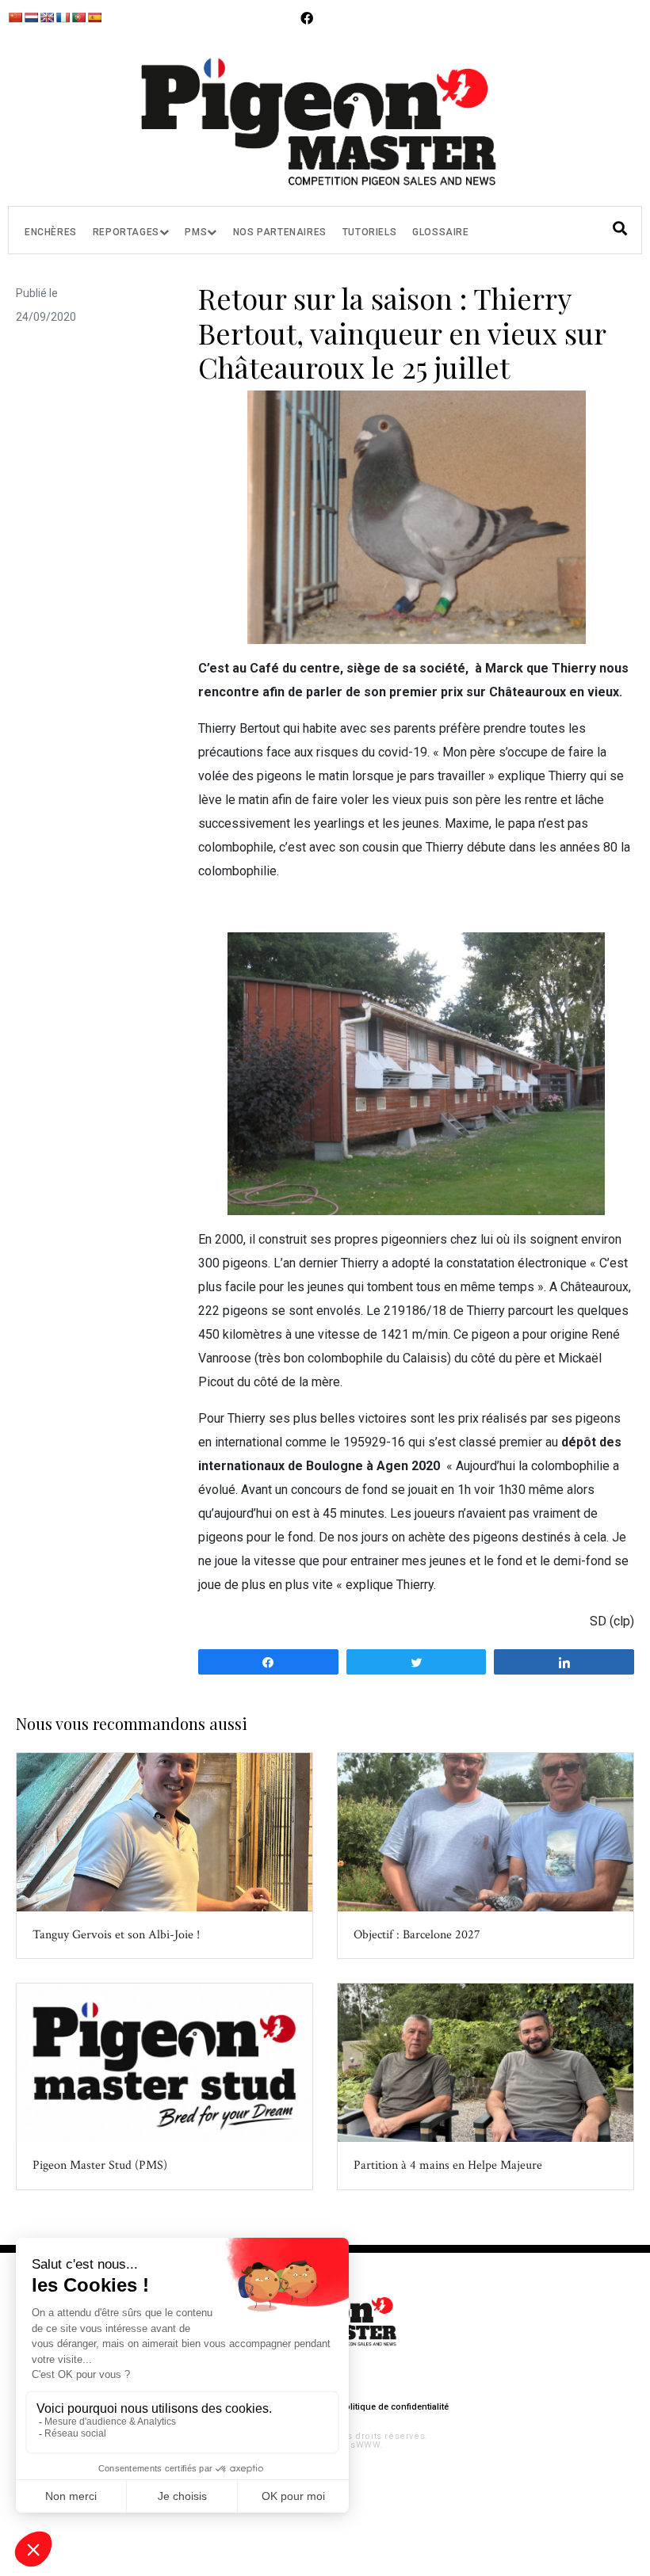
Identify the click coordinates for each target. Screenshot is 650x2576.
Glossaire (440, 232)
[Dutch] (31, 17)
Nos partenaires (280, 232)
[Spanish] (94, 17)
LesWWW (360, 2445)
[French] (63, 17)
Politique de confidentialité (394, 2407)
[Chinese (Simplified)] (15, 17)
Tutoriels (369, 232)
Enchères (51, 232)
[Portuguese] (78, 17)
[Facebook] (307, 18)
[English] (47, 17)
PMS (196, 232)
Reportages (126, 232)
